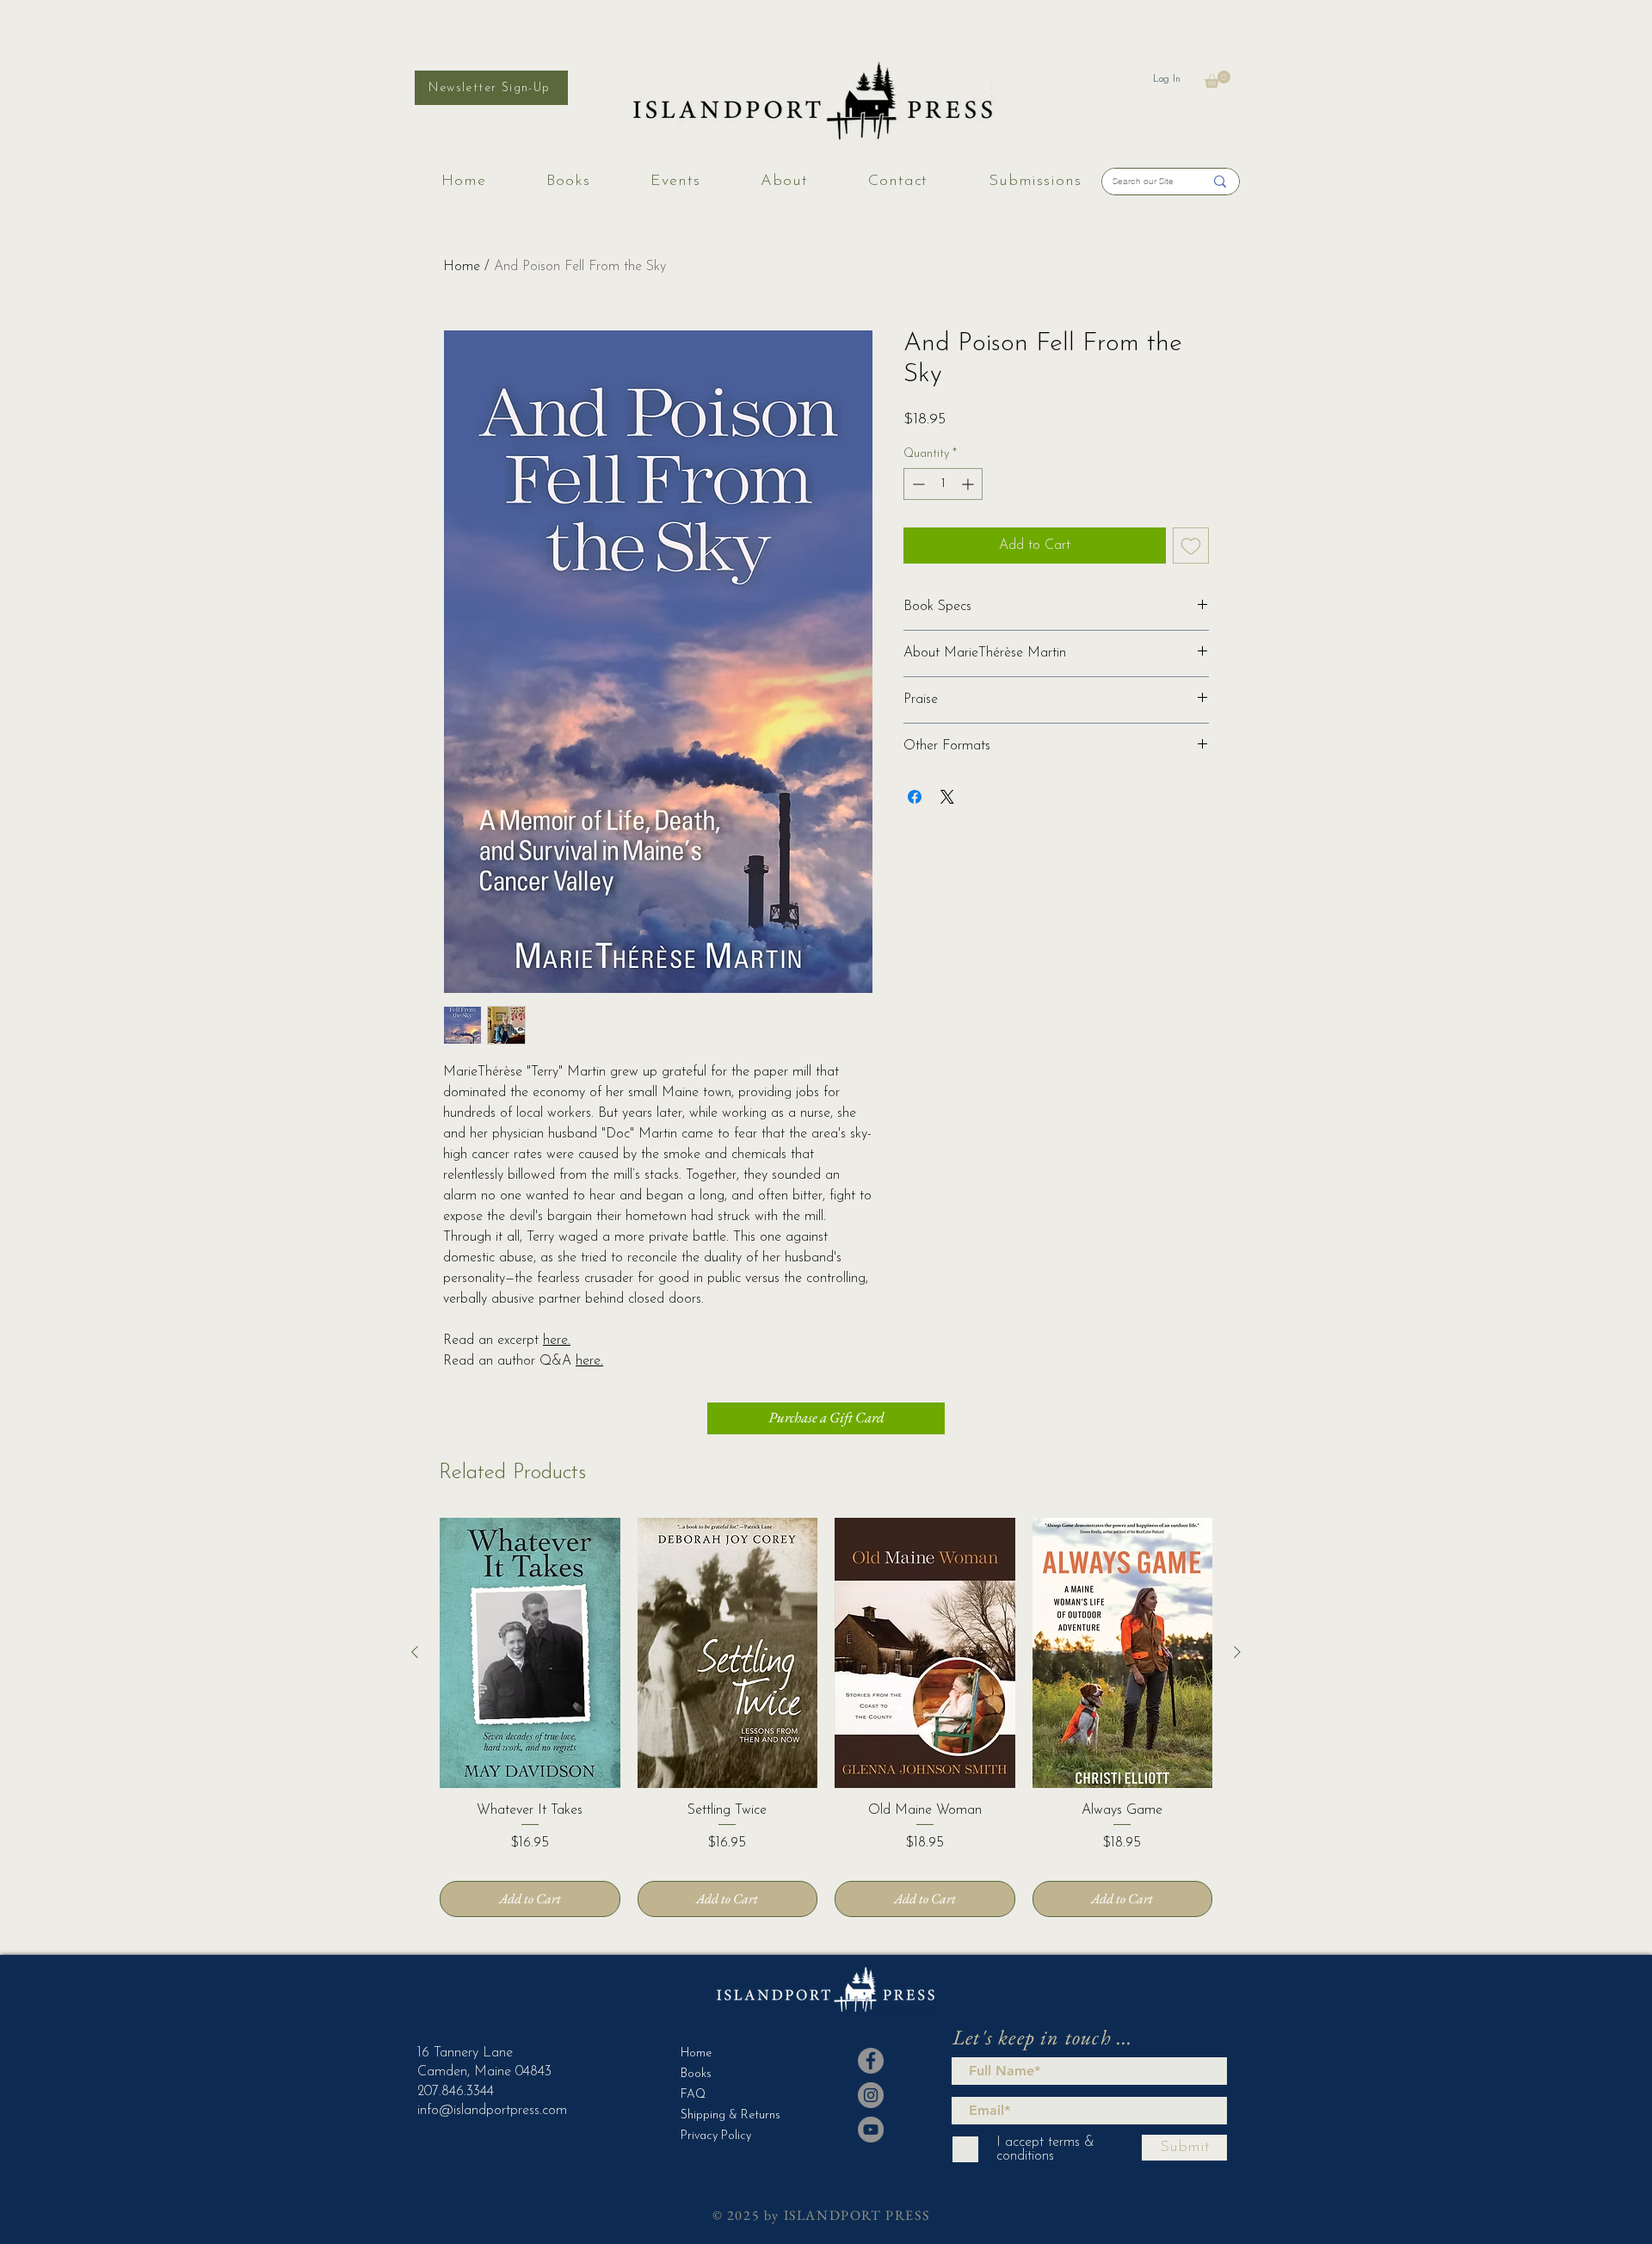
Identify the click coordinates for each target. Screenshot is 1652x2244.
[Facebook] (871, 2061)
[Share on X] (947, 797)
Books (696, 2074)
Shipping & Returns (723, 2115)
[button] (1217, 79)
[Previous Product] (415, 1652)
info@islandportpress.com (492, 2111)
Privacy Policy (716, 2136)
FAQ (693, 2095)
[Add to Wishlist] (1191, 546)
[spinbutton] (943, 484)
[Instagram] (871, 2095)
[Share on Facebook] (915, 797)
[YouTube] (871, 2130)
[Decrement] (917, 484)
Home (462, 267)
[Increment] (969, 484)
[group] (826, 1717)
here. (557, 1341)
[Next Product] (1237, 1652)
